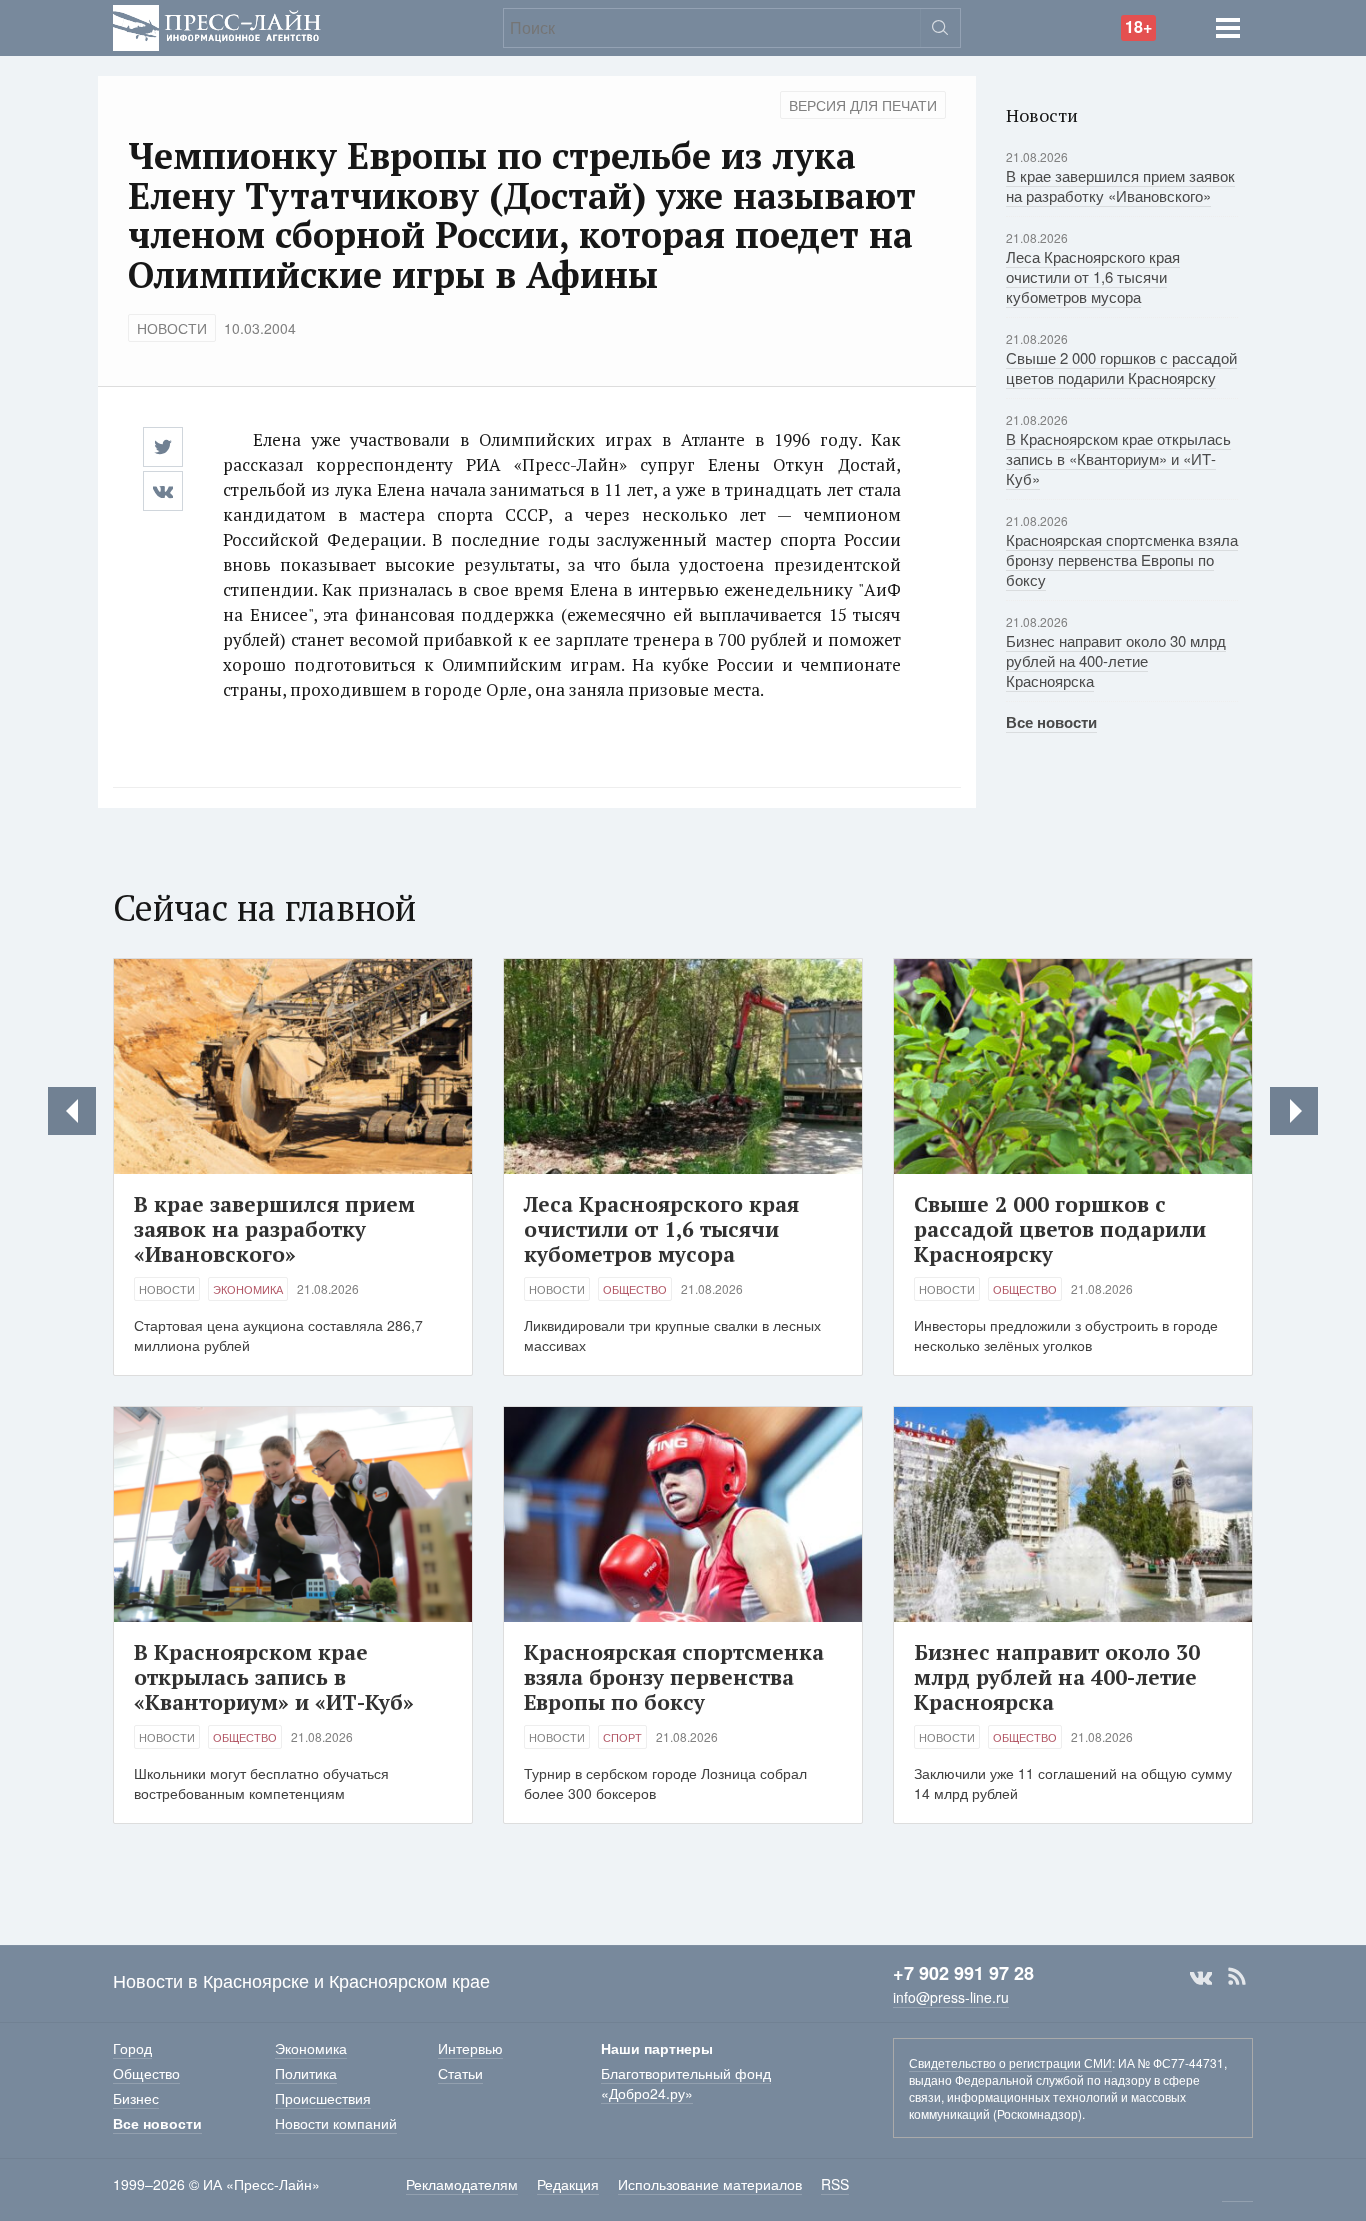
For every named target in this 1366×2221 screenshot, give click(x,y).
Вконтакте (1201, 1977)
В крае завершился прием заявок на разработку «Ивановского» (1120, 185)
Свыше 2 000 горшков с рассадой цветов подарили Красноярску (1121, 367)
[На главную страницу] (217, 25)
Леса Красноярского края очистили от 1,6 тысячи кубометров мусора (1093, 276)
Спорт (622, 1737)
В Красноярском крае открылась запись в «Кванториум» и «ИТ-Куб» (1118, 458)
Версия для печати (863, 105)
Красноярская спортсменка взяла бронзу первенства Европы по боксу (1122, 559)
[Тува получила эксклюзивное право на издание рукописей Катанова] (1294, 1111)
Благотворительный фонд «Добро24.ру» (686, 2083)
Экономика (248, 1289)
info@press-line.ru (951, 1997)
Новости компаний (336, 2123)
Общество (635, 1289)
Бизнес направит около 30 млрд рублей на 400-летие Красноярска (1116, 660)
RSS (1237, 1977)
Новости (172, 328)
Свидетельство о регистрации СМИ (1010, 2062)
